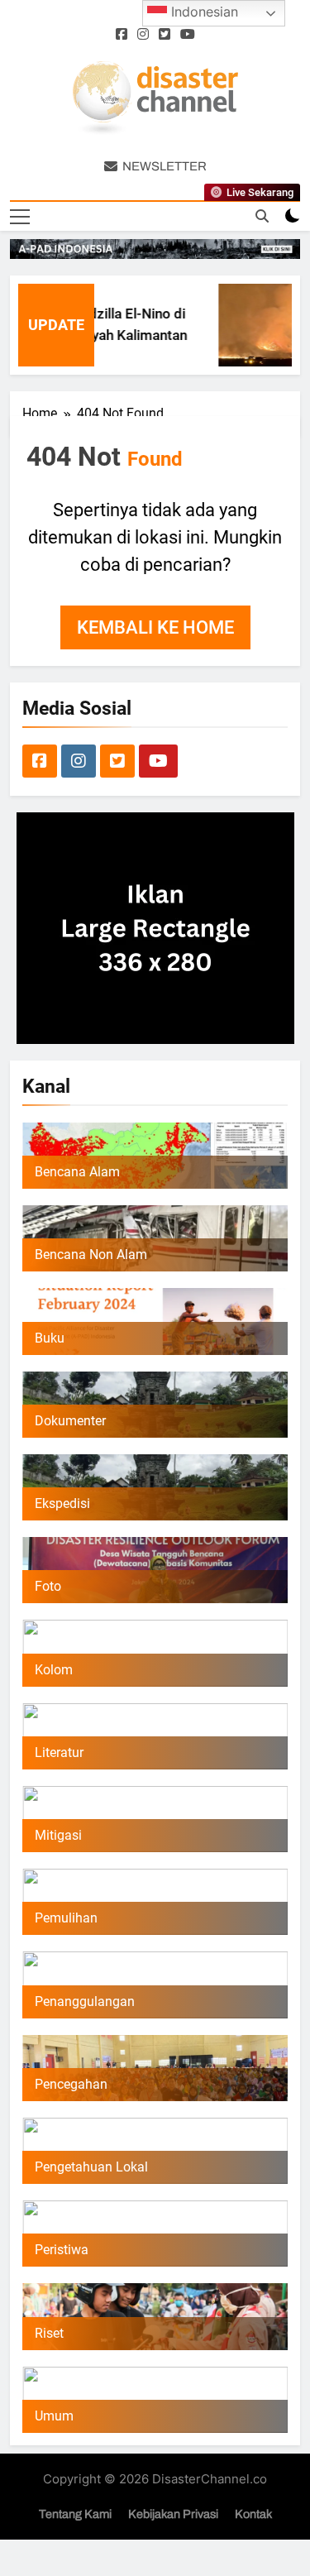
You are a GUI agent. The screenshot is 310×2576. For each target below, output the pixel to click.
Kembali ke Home (155, 627)
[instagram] (143, 35)
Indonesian (203, 12)
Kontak (253, 2514)
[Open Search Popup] (262, 216)
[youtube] (188, 35)
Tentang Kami (75, 2514)
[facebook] (122, 35)
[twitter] (165, 35)
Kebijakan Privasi (173, 2514)
